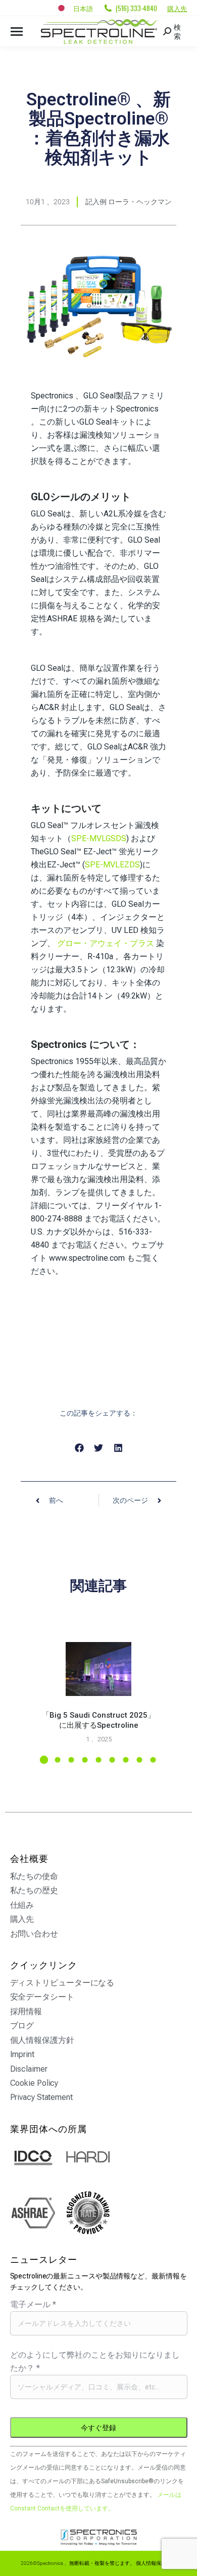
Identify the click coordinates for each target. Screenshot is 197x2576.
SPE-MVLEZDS (112, 865)
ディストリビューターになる (62, 1983)
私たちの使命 (34, 1876)
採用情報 (26, 2011)
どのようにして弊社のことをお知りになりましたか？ (95, 2361)
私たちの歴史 (34, 1890)
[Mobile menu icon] (17, 32)
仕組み (22, 1905)
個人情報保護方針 (42, 2040)
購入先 (177, 8)
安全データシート (42, 1997)
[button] (79, 1448)
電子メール (33, 2304)
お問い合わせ (34, 1934)
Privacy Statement (41, 2097)
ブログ (22, 2026)
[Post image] (98, 1669)
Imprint (22, 2054)
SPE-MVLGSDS (99, 838)
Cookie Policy (34, 2083)
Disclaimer (29, 2069)
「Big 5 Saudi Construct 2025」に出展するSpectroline (98, 1720)
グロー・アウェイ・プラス (106, 943)
